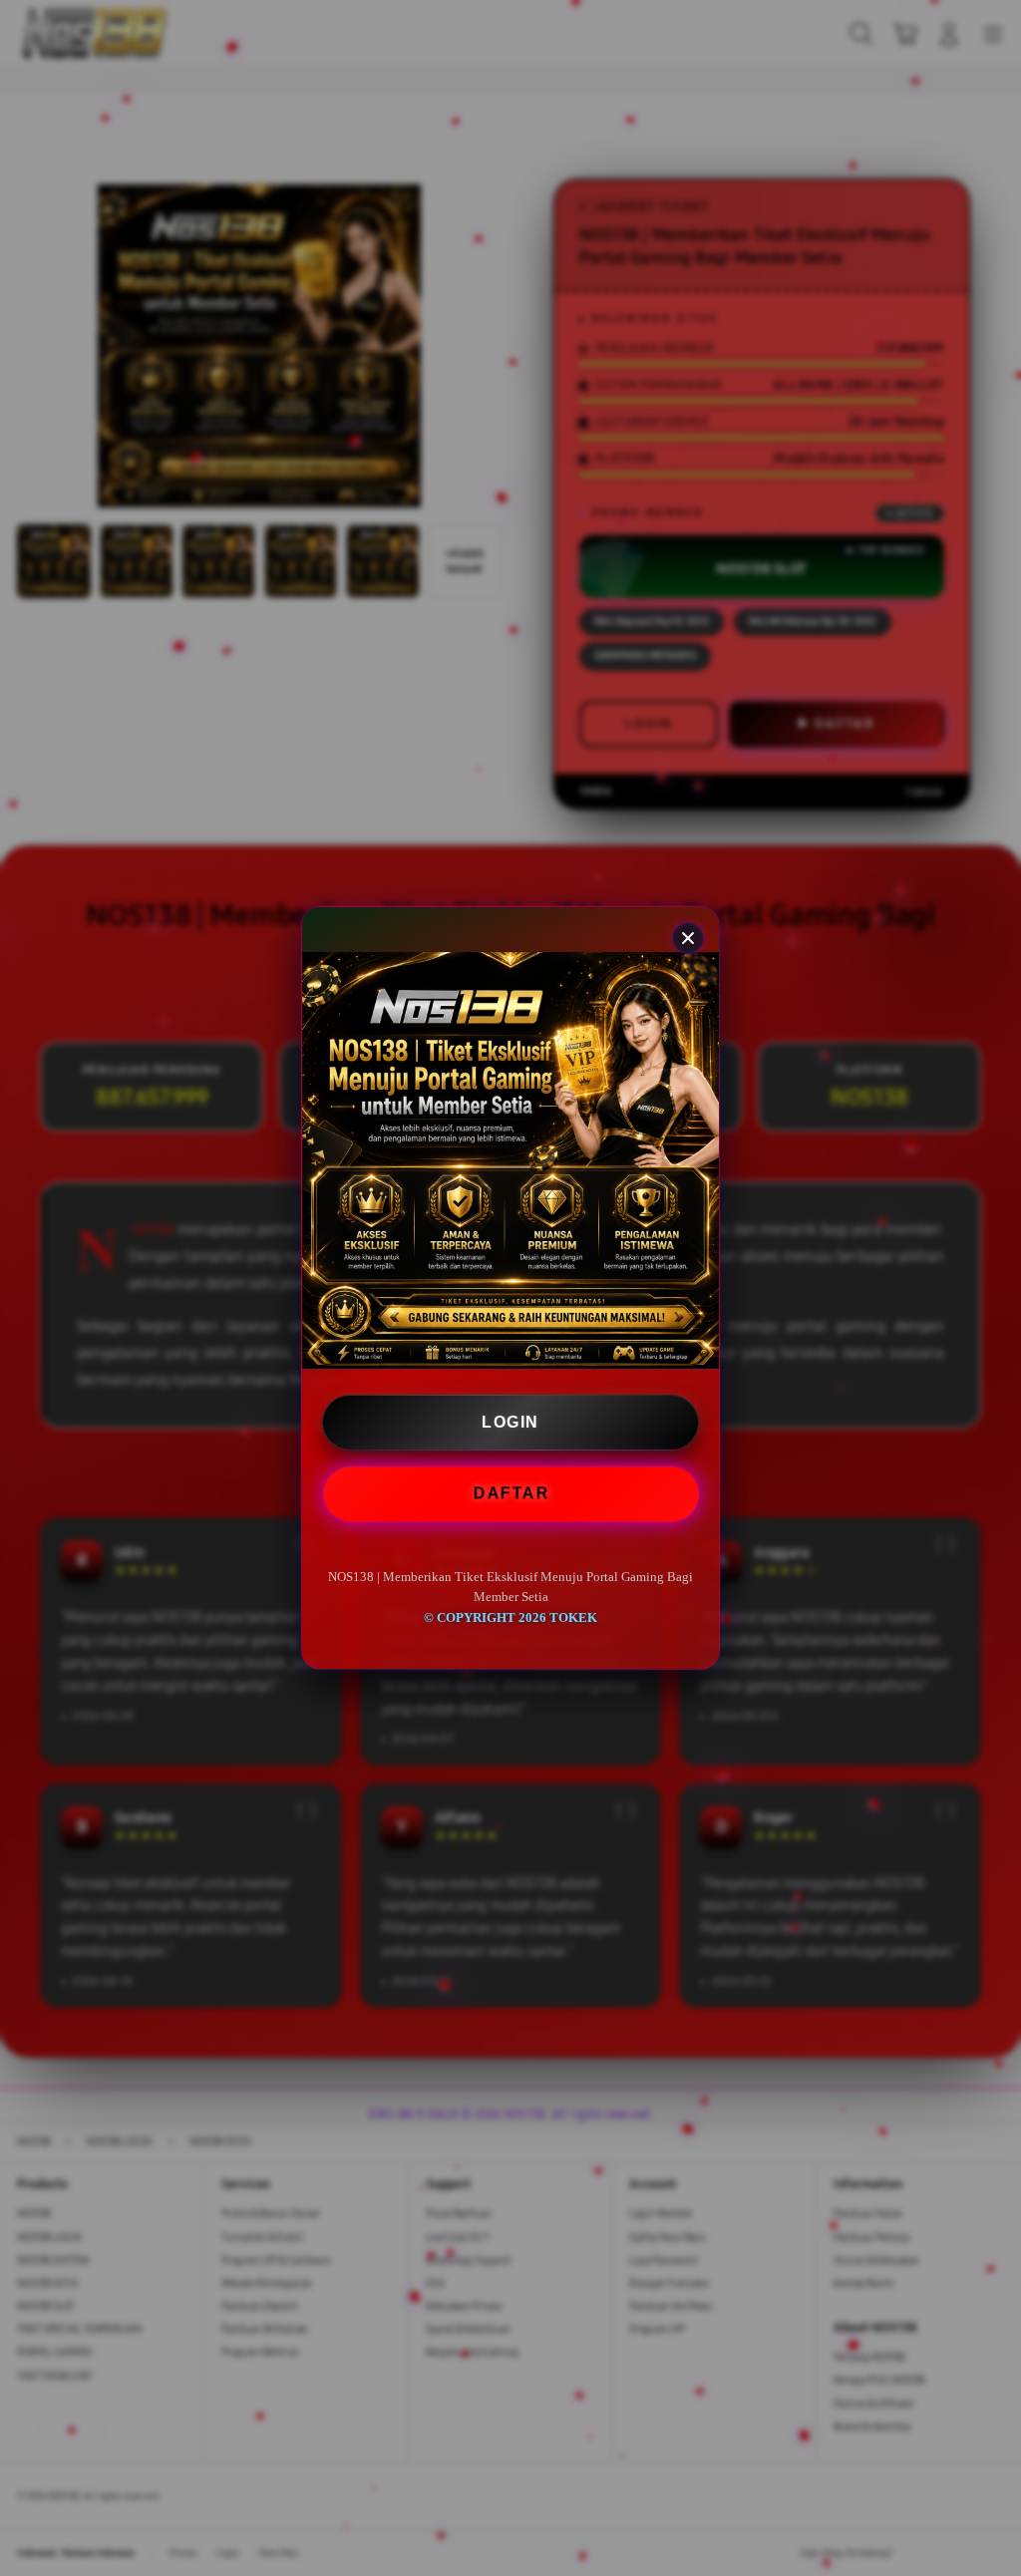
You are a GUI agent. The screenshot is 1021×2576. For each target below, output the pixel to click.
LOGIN (510, 1422)
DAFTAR (511, 1494)
